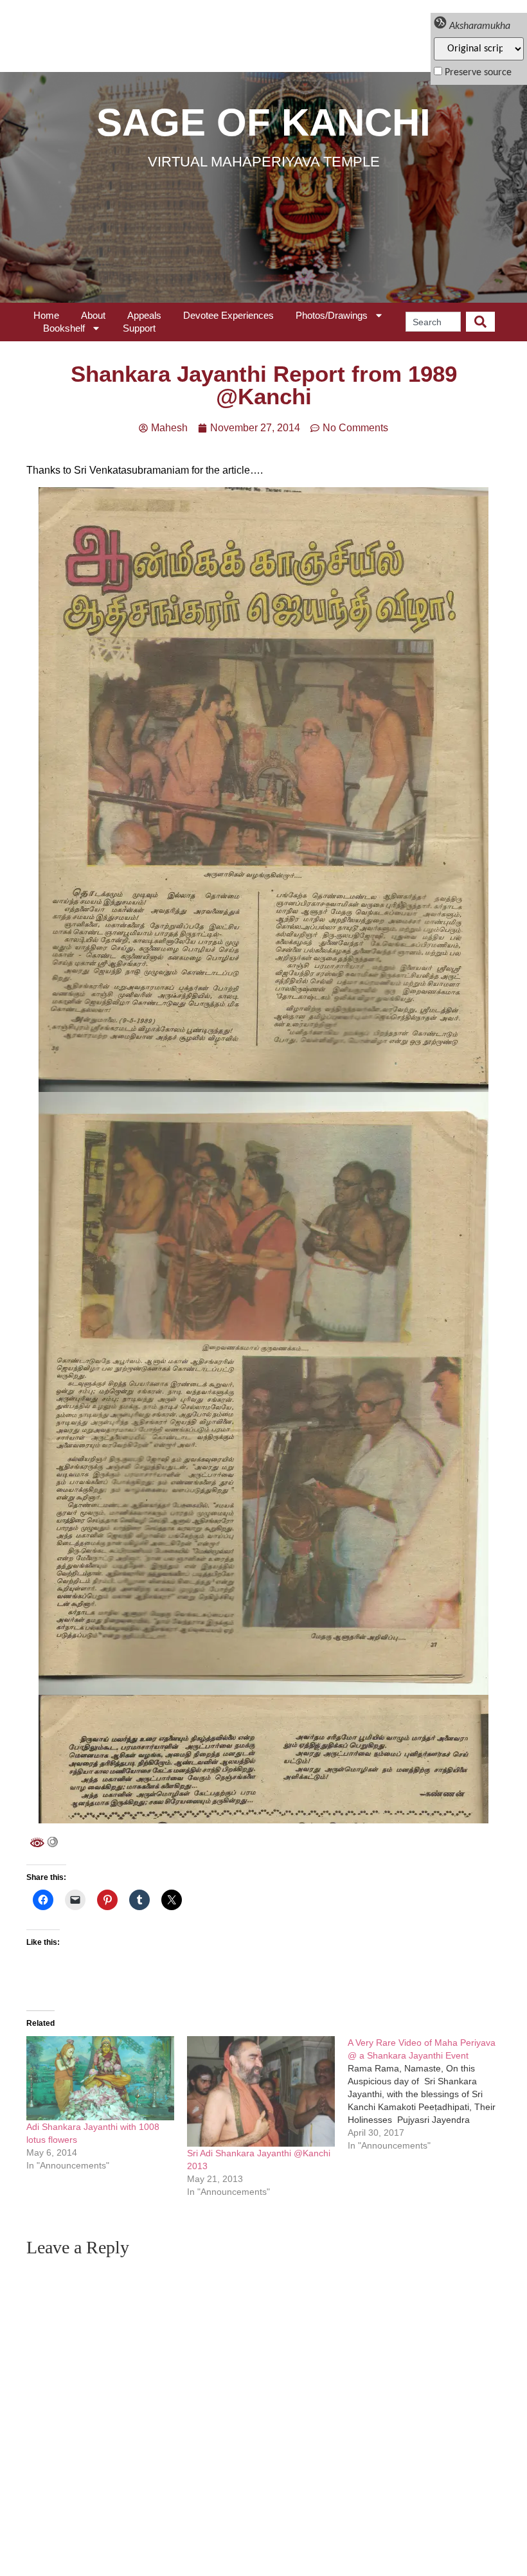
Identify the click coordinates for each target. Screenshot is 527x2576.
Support (139, 328)
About (93, 315)
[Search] (480, 322)
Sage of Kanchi (263, 122)
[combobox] (433, 322)
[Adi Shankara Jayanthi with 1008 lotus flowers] (100, 2079)
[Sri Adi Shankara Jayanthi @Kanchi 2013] (261, 2092)
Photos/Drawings (332, 315)
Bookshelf (64, 328)
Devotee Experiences (228, 315)
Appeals (144, 315)
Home (46, 315)
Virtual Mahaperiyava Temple (264, 162)
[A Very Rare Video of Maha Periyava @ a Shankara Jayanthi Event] (428, 2094)
